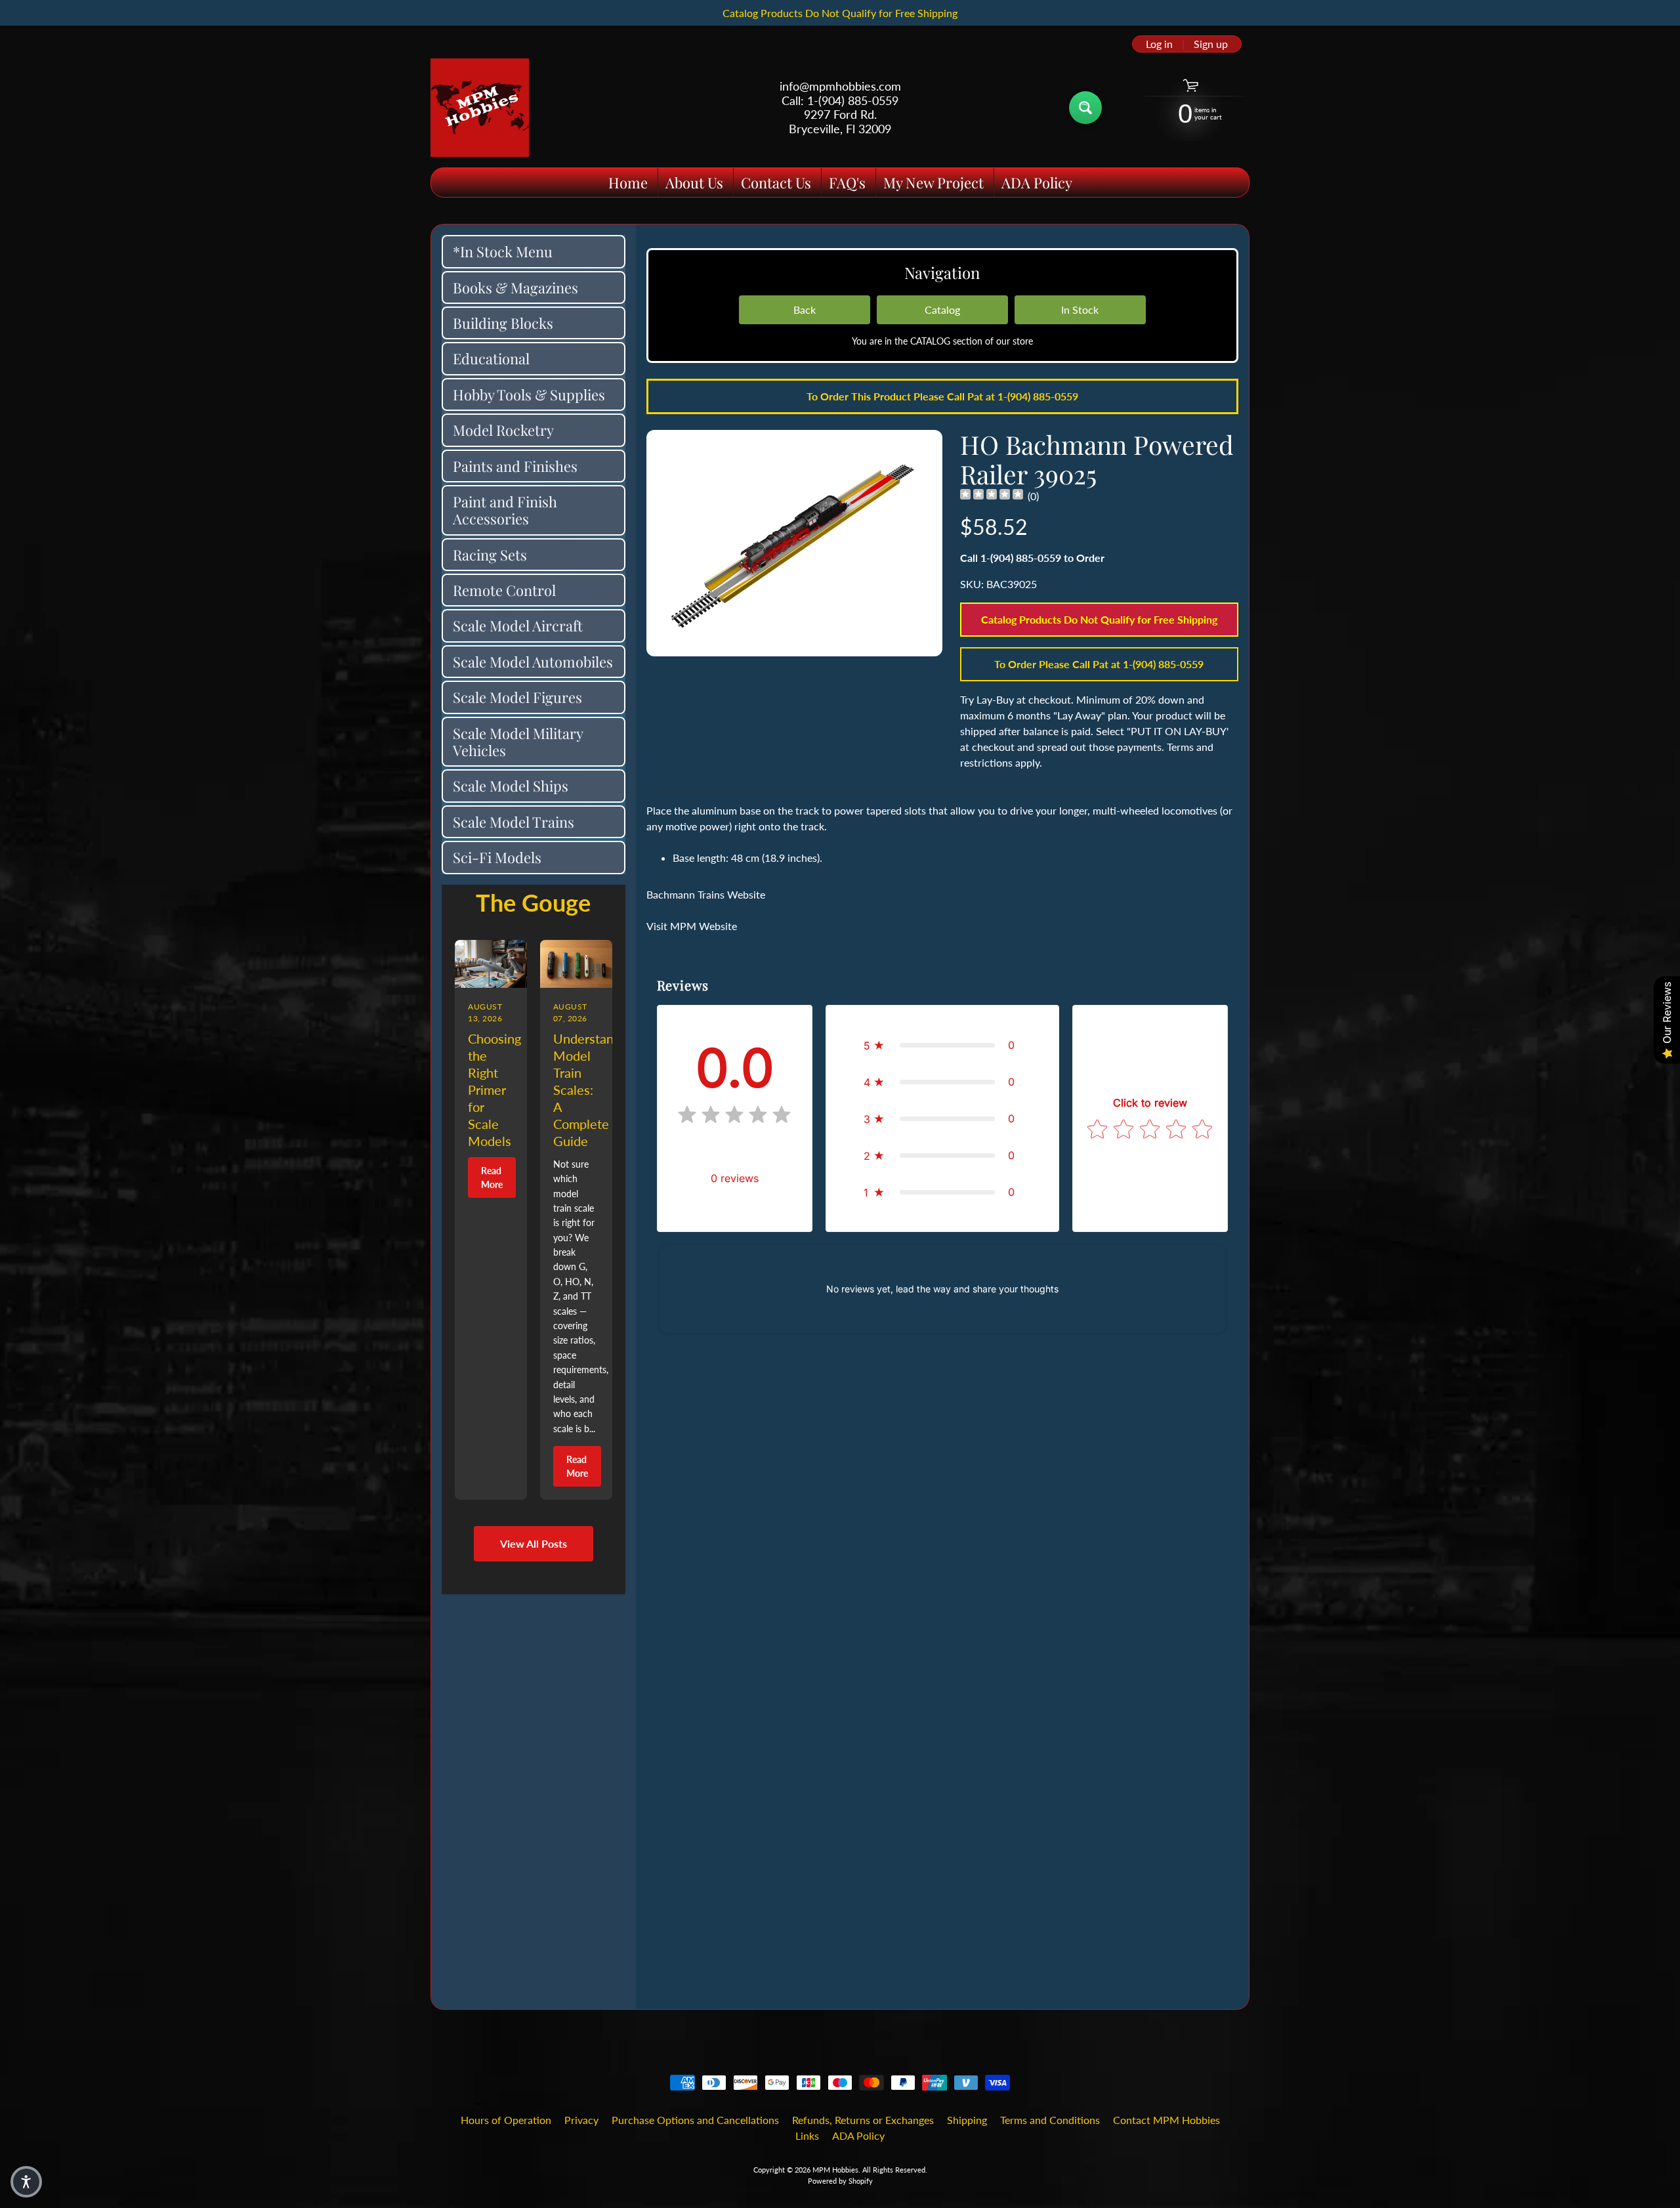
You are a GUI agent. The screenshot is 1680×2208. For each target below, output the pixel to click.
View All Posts (534, 1543)
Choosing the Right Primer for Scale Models (494, 1090)
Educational (491, 358)
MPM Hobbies (835, 2170)
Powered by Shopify (840, 2181)
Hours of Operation (506, 2120)
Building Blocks (503, 323)
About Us (694, 182)
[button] (942, 1045)
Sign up (1211, 44)
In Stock (1080, 309)
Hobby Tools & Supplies (529, 394)
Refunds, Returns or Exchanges (863, 2120)
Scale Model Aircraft (518, 626)
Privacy (581, 2120)
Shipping (967, 2120)
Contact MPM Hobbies (1166, 2120)
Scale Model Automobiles (533, 662)
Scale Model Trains (514, 822)
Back (805, 309)
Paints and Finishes (515, 466)
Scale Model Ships (511, 786)
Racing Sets (490, 555)
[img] (992, 496)
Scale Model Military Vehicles (518, 742)
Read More (492, 1178)
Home (628, 182)
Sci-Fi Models (497, 857)
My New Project (934, 182)
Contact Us (776, 182)
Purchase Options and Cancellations (695, 2120)
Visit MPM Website (692, 926)
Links (807, 2135)
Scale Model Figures (517, 697)
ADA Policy (1037, 182)
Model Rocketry (503, 430)
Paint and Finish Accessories (505, 510)
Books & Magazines (515, 287)
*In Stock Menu (503, 251)
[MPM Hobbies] (480, 108)
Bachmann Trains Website (706, 894)
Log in (1159, 44)
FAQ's (847, 182)
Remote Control (504, 590)
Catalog (942, 309)
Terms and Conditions (1050, 2120)
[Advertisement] (534, 1791)
